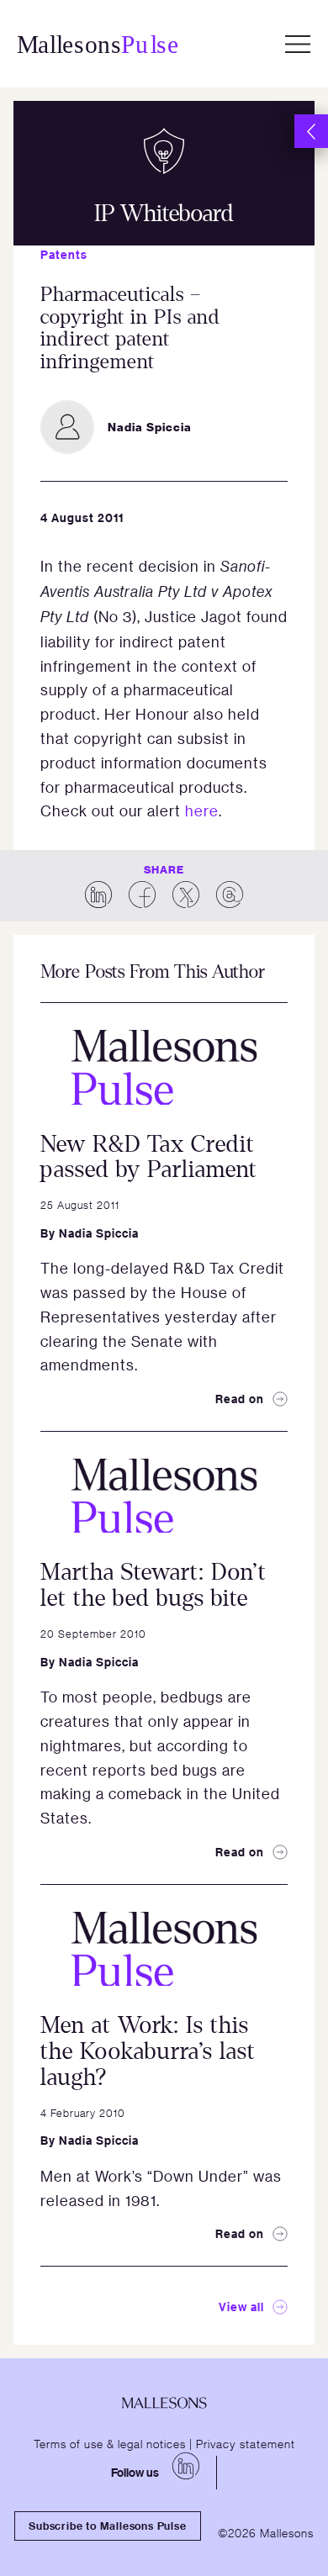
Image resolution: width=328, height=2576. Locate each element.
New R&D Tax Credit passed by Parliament (149, 1157)
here (202, 810)
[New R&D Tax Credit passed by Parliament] (164, 1067)
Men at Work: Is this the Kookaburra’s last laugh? (148, 2051)
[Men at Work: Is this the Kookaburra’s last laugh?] (164, 1949)
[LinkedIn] (186, 2466)
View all (241, 2307)
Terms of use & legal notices (110, 2443)
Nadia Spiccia (99, 1233)
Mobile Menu (298, 44)
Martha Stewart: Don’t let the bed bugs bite (153, 1585)
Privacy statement (246, 2443)
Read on (240, 1399)
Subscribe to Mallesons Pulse (107, 2526)
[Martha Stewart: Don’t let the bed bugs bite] (164, 1496)
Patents (64, 254)
